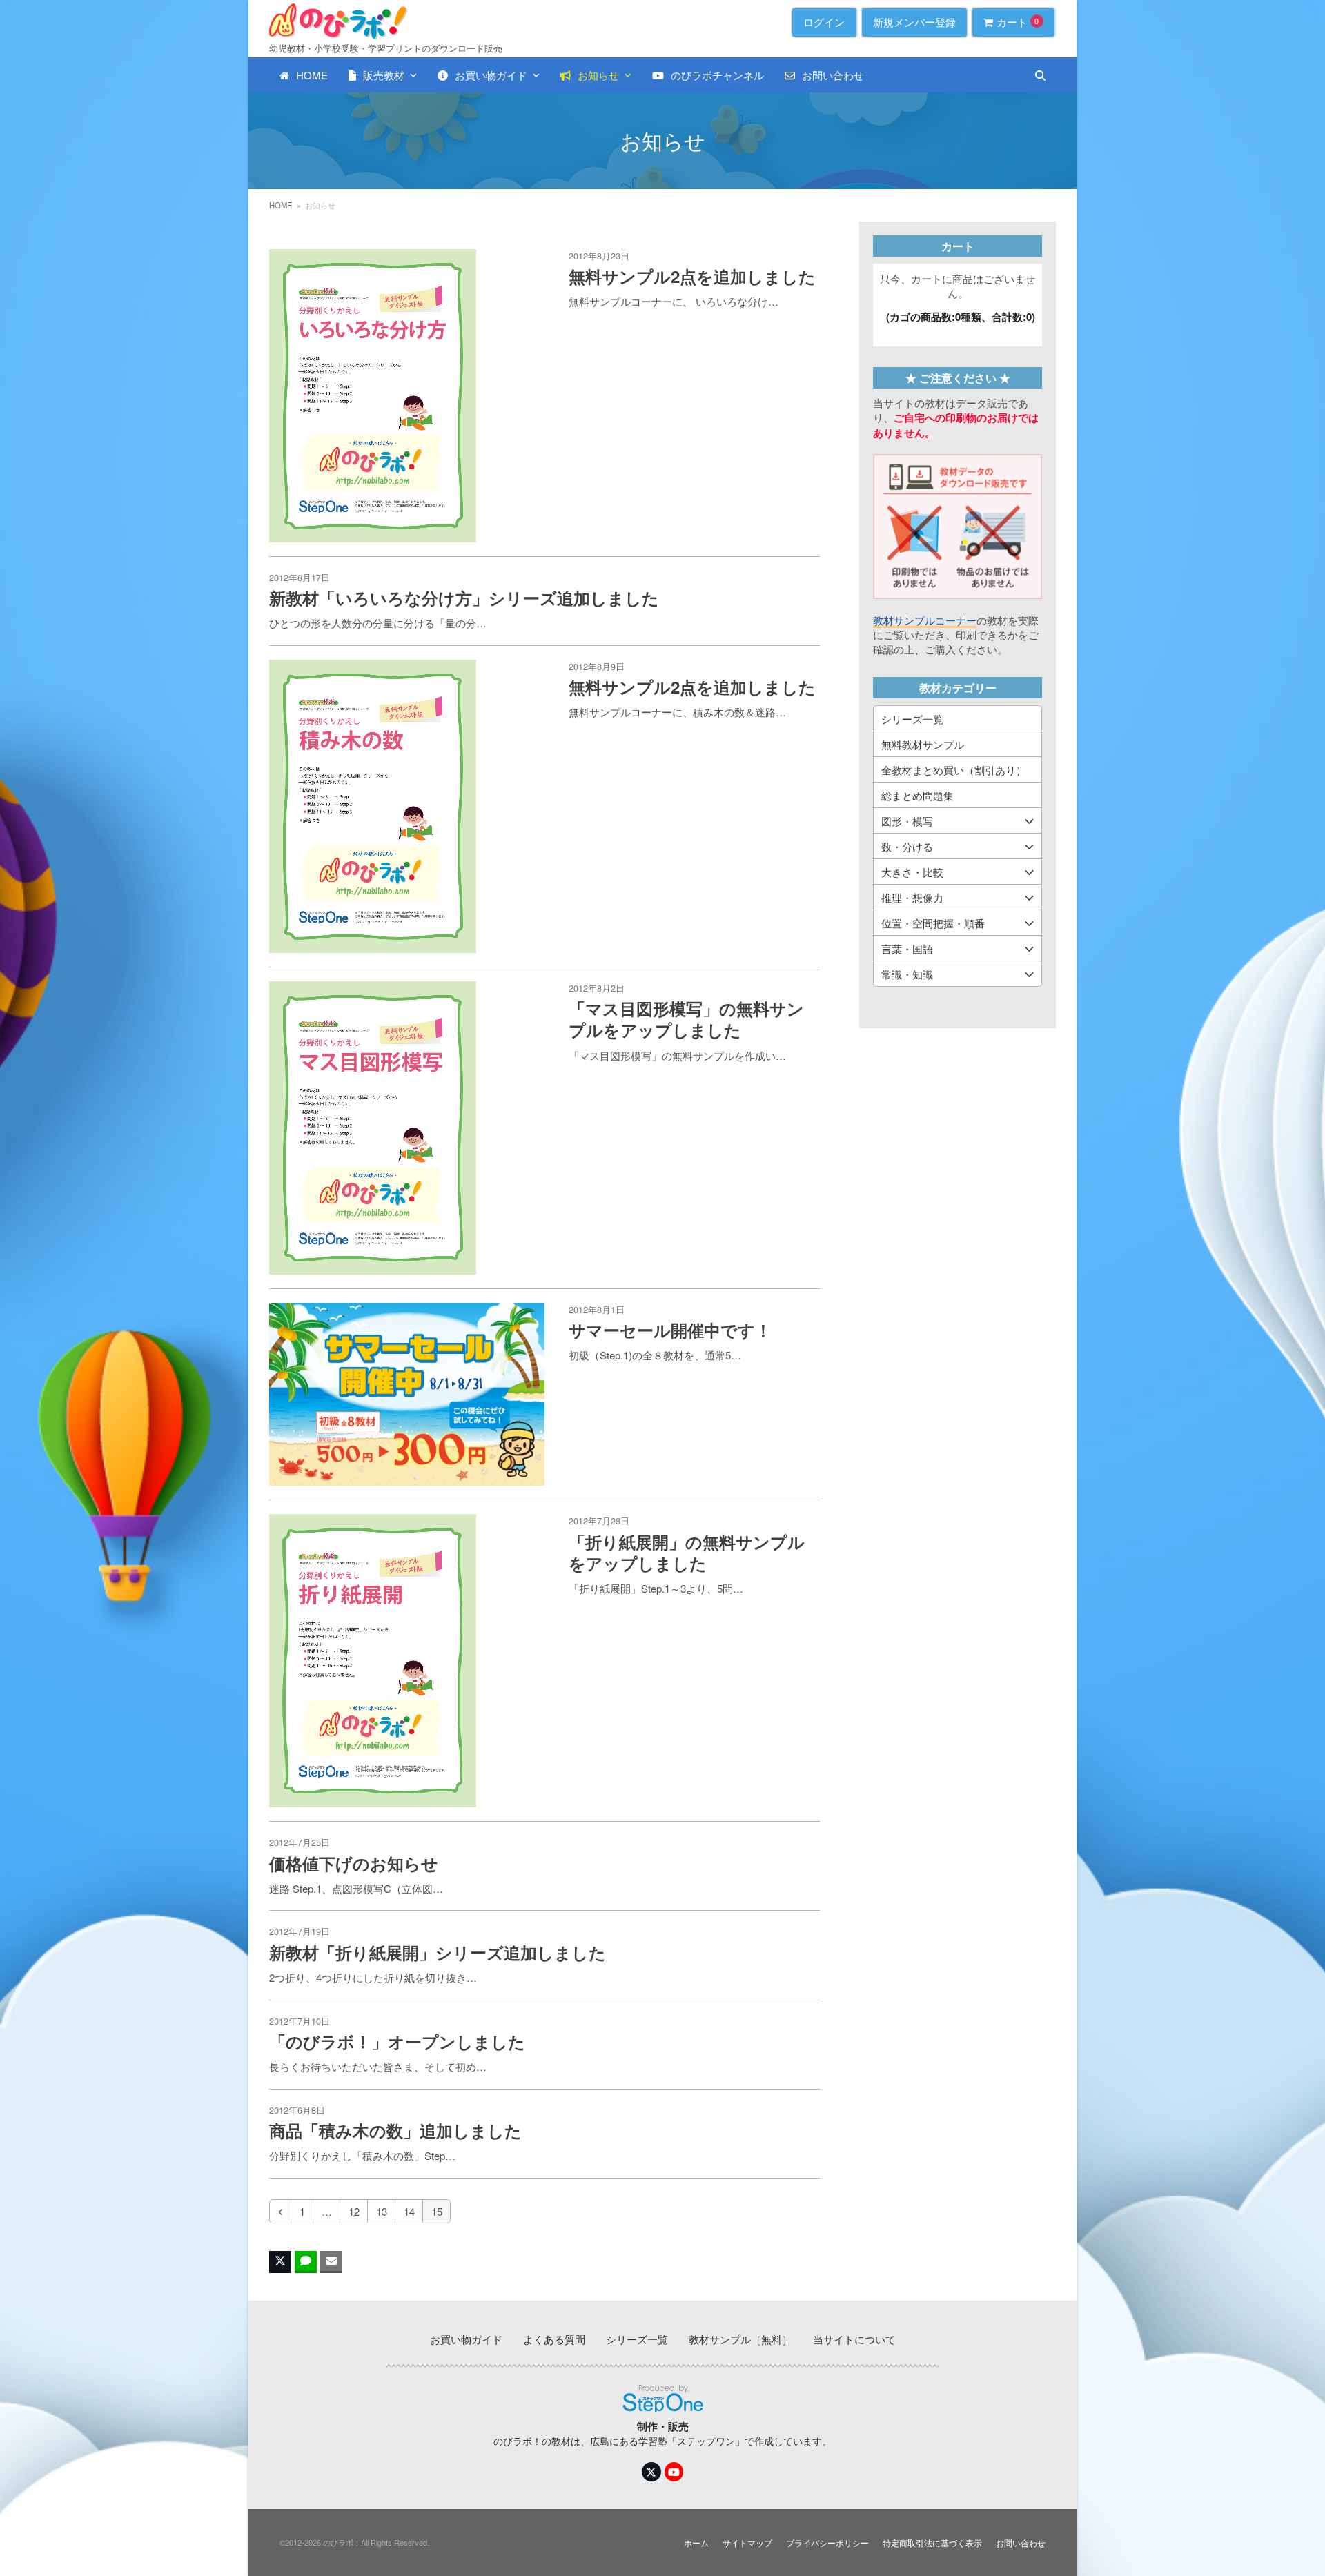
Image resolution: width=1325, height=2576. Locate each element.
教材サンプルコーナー (925, 620)
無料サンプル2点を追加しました (692, 276)
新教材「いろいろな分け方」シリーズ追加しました (464, 598)
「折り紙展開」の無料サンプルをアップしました (687, 1552)
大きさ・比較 (912, 872)
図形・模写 (907, 821)
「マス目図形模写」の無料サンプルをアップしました (686, 1019)
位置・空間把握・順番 (933, 923)
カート (1018, 22)
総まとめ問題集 (917, 795)
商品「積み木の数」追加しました (395, 2130)
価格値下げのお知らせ (354, 1863)
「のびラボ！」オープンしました (397, 2041)
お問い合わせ (1021, 2543)
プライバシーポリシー (827, 2543)
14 (413, 2211)
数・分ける (907, 846)
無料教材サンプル (923, 744)
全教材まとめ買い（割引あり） (954, 770)
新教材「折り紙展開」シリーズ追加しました (438, 1952)
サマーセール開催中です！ (670, 1330)
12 (357, 2211)
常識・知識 (907, 974)
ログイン (824, 22)
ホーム (696, 2543)
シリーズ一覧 (912, 719)
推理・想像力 (912, 897)
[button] (1040, 75)
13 (385, 2211)
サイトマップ (747, 2543)
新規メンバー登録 (914, 22)
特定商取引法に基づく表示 (932, 2543)
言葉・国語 (907, 948)
